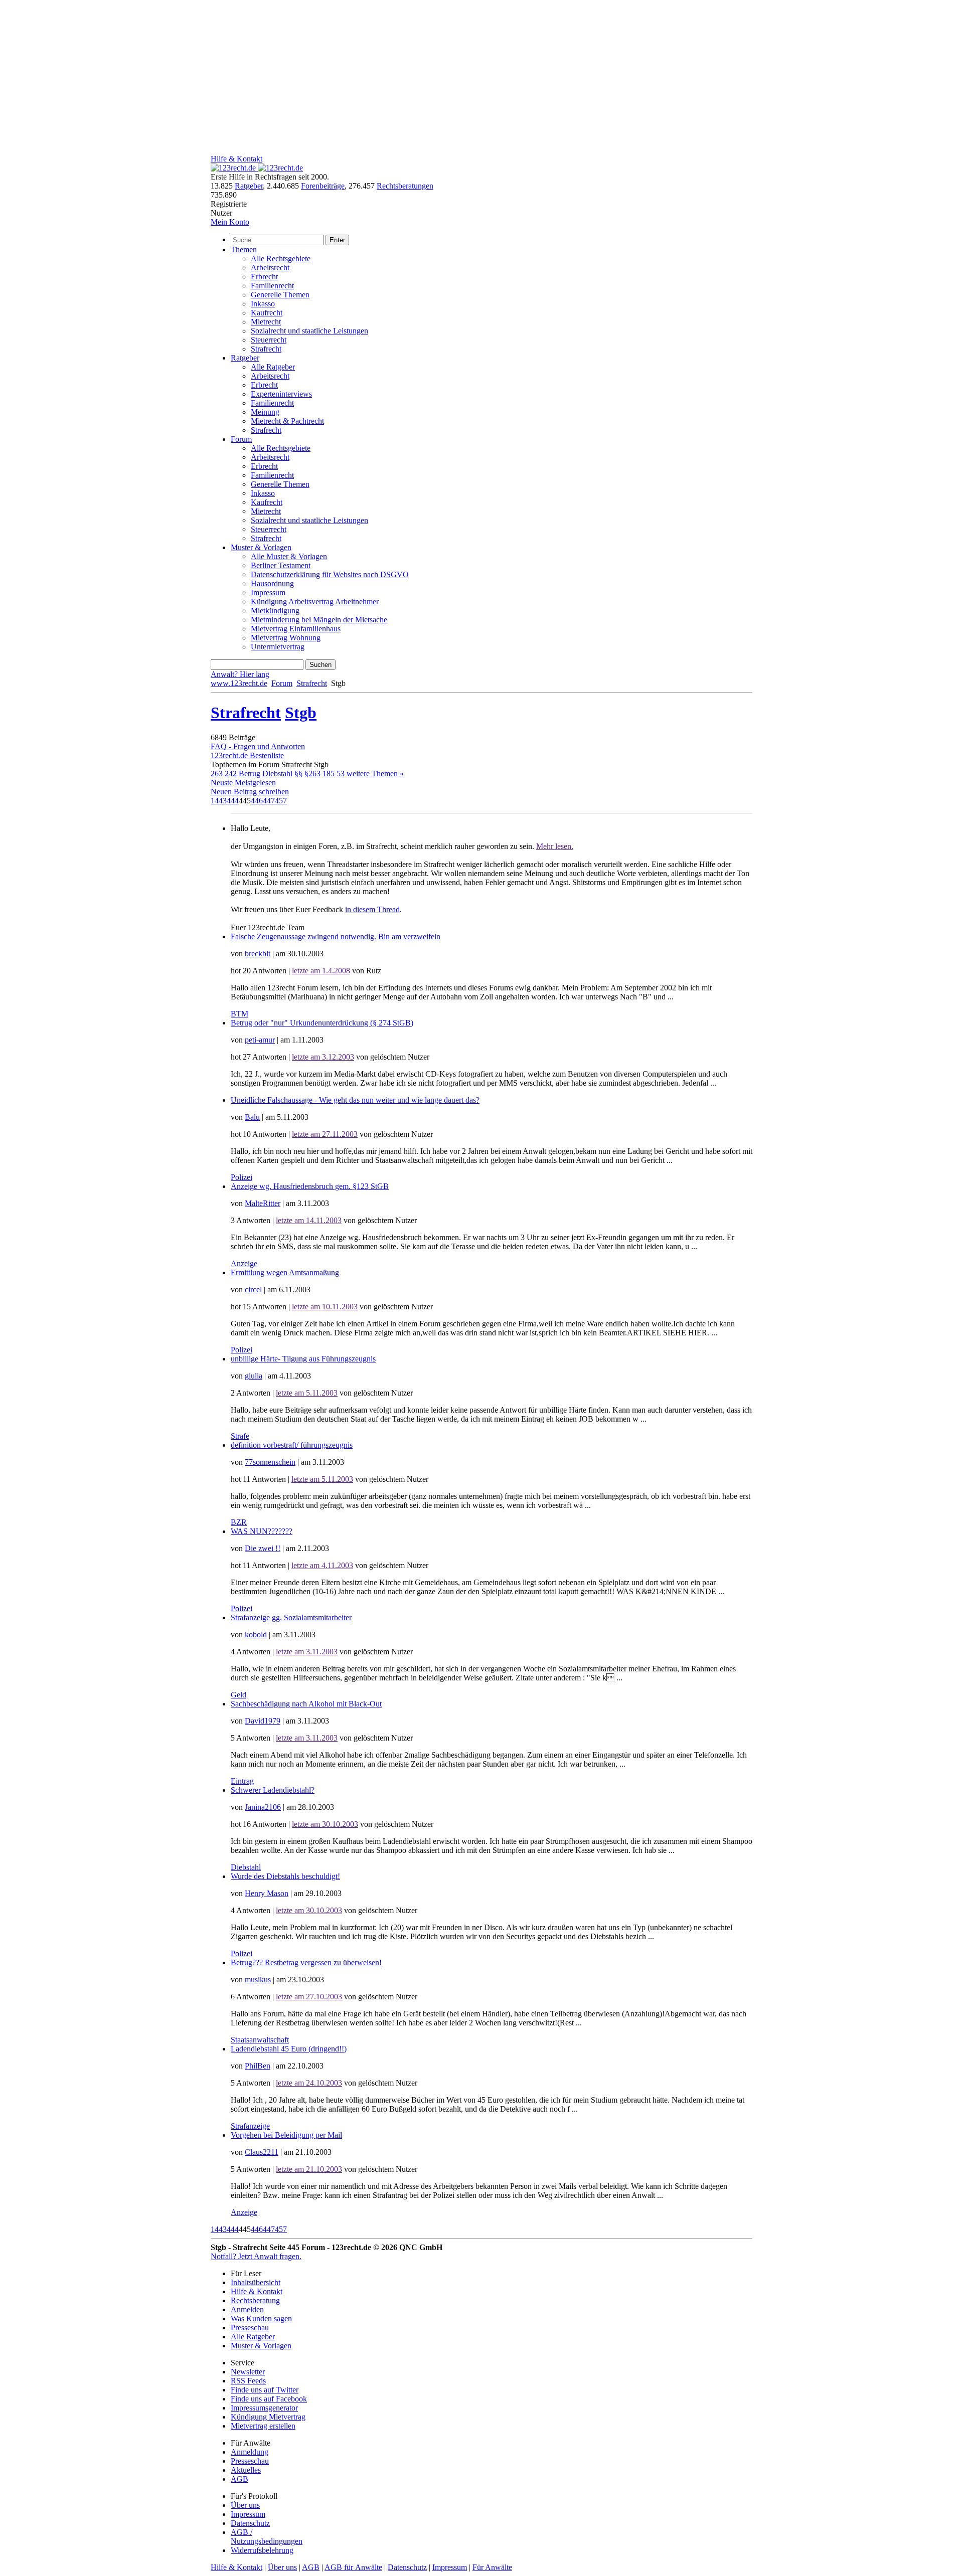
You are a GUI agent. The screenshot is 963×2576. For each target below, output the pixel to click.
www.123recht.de (239, 683)
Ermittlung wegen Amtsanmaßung (285, 1272)
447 (269, 801)
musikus (258, 1980)
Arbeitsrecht (270, 268)
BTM (239, 1014)
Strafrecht (266, 349)
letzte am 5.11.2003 (307, 1393)
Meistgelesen (255, 783)
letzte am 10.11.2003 (325, 1307)
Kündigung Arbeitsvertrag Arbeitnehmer (315, 602)
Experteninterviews (281, 394)
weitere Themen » (375, 774)
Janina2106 (263, 1807)
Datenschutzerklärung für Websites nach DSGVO (330, 574)
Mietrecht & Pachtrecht (287, 421)
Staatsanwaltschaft (260, 2040)
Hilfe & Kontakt (236, 159)
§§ (298, 774)
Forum (241, 439)
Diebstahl (277, 774)
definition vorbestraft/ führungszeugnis (292, 1445)
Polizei (242, 1177)
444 (233, 801)
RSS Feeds (248, 2381)
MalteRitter (263, 1203)
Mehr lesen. (555, 846)
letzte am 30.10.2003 (325, 1824)
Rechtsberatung (255, 2300)
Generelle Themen (280, 295)
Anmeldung (250, 2452)
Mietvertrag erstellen (263, 2426)
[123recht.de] (257, 168)
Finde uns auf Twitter (265, 2390)
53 (341, 774)
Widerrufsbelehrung (262, 2550)
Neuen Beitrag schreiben (250, 792)
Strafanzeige (250, 2126)
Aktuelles (246, 2470)
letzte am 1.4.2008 (321, 971)
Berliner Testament (281, 565)
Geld (238, 1695)
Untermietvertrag (278, 647)
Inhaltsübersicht (256, 2282)
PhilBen (258, 2066)
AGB (239, 2479)
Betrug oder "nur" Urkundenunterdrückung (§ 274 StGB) (322, 1023)
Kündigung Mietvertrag (268, 2417)
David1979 (263, 1721)
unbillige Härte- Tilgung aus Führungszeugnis (303, 1359)
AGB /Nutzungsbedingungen (267, 2537)
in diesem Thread (372, 909)
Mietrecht (266, 322)
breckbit (258, 954)
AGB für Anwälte (353, 2567)
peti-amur (260, 1040)
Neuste (222, 783)
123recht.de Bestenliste (247, 755)
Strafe (240, 1436)
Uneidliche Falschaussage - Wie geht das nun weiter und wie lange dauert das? (355, 1100)
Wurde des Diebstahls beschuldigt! (285, 1876)
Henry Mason (267, 1893)
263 (217, 774)
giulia (254, 1376)
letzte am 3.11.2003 (307, 1652)
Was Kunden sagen (261, 2319)
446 (257, 801)
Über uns (245, 2505)
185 (329, 774)
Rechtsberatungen (405, 186)
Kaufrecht (267, 313)
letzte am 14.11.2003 (309, 1220)
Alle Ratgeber (273, 367)
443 (221, 801)
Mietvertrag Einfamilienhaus (296, 629)
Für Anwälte (492, 2567)
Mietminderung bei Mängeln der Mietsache (319, 620)
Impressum (268, 592)
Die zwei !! (263, 1548)
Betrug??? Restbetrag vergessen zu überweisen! (306, 1962)
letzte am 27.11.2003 (325, 1134)
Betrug (250, 774)
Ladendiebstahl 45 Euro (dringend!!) (289, 2049)
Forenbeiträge (323, 186)
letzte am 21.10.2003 (309, 2169)
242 (231, 774)
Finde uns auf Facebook (269, 2399)
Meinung (265, 412)
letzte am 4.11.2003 (322, 1565)
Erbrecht (264, 277)
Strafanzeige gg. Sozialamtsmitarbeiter (291, 1617)
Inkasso (263, 304)
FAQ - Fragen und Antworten (258, 746)
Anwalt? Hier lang (240, 674)
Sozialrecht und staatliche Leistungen (309, 331)
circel (253, 1290)
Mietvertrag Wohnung (286, 638)
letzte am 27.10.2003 (309, 1997)
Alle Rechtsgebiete (281, 259)
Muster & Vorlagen (261, 547)
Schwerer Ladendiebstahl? (273, 1790)
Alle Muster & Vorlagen (289, 556)
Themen (244, 249)
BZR (239, 1522)
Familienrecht (272, 286)
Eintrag (242, 1781)
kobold (256, 1635)
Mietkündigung (275, 611)
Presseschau (250, 2328)
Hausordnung (272, 583)
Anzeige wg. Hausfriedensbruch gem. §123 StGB (310, 1186)
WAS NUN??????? (262, 1531)
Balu (252, 1117)
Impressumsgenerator (264, 2408)
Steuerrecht (269, 340)
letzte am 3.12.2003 (323, 1057)
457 (281, 801)
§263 (312, 774)
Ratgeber (249, 186)
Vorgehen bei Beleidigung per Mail (286, 2135)
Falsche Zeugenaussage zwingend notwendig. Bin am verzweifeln (336, 936)
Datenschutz (250, 2523)
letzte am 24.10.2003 (309, 2083)
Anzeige (244, 1263)
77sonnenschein (270, 1462)
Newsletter (248, 2372)
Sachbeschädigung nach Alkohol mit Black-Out (306, 1704)
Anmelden (247, 2309)
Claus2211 (262, 2152)
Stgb (301, 713)
